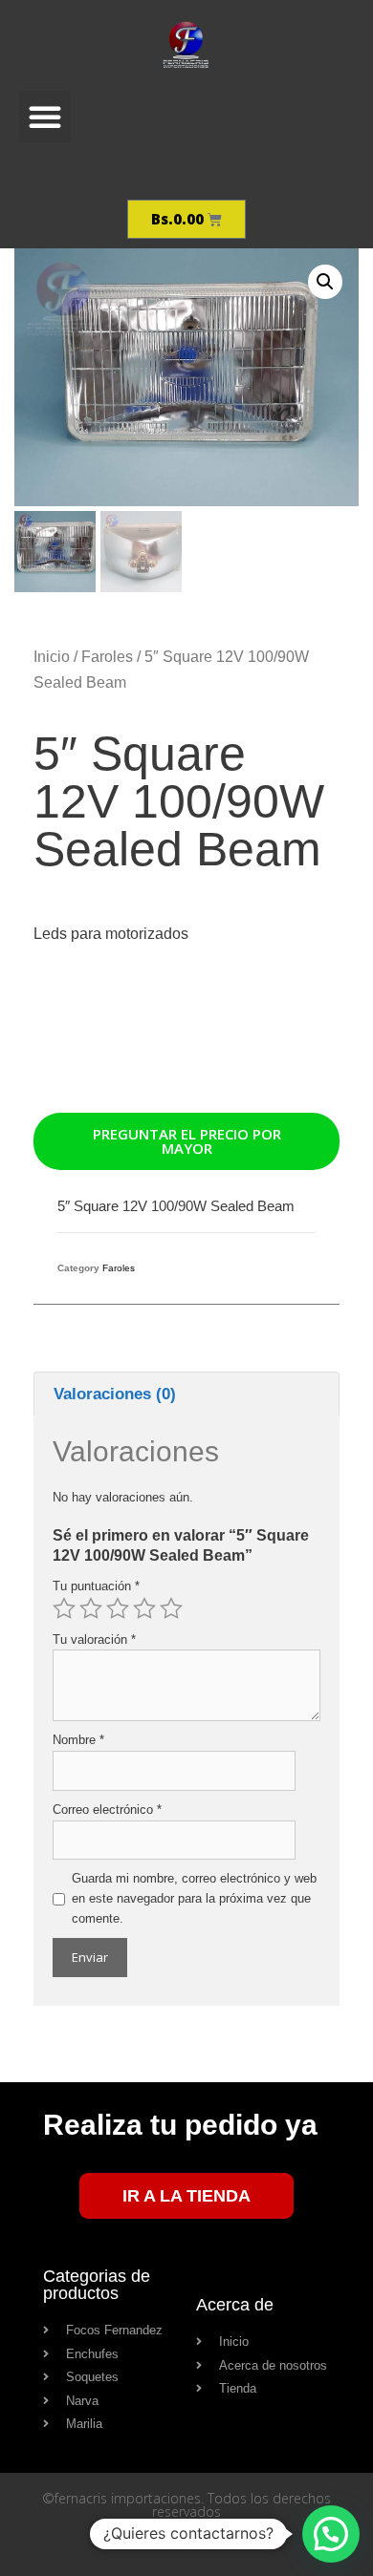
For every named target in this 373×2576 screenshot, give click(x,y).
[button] (45, 117)
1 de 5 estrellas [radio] (64, 1608)
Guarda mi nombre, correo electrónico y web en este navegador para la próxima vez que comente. (194, 1898)
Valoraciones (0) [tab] (115, 1394)
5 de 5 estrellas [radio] (171, 1608)
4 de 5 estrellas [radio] (144, 1608)
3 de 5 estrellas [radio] (118, 1608)
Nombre (78, 1740)
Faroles (107, 657)
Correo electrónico (107, 1810)
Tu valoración (94, 1639)
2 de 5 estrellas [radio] (91, 1608)
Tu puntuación (96, 1586)
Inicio (52, 657)
